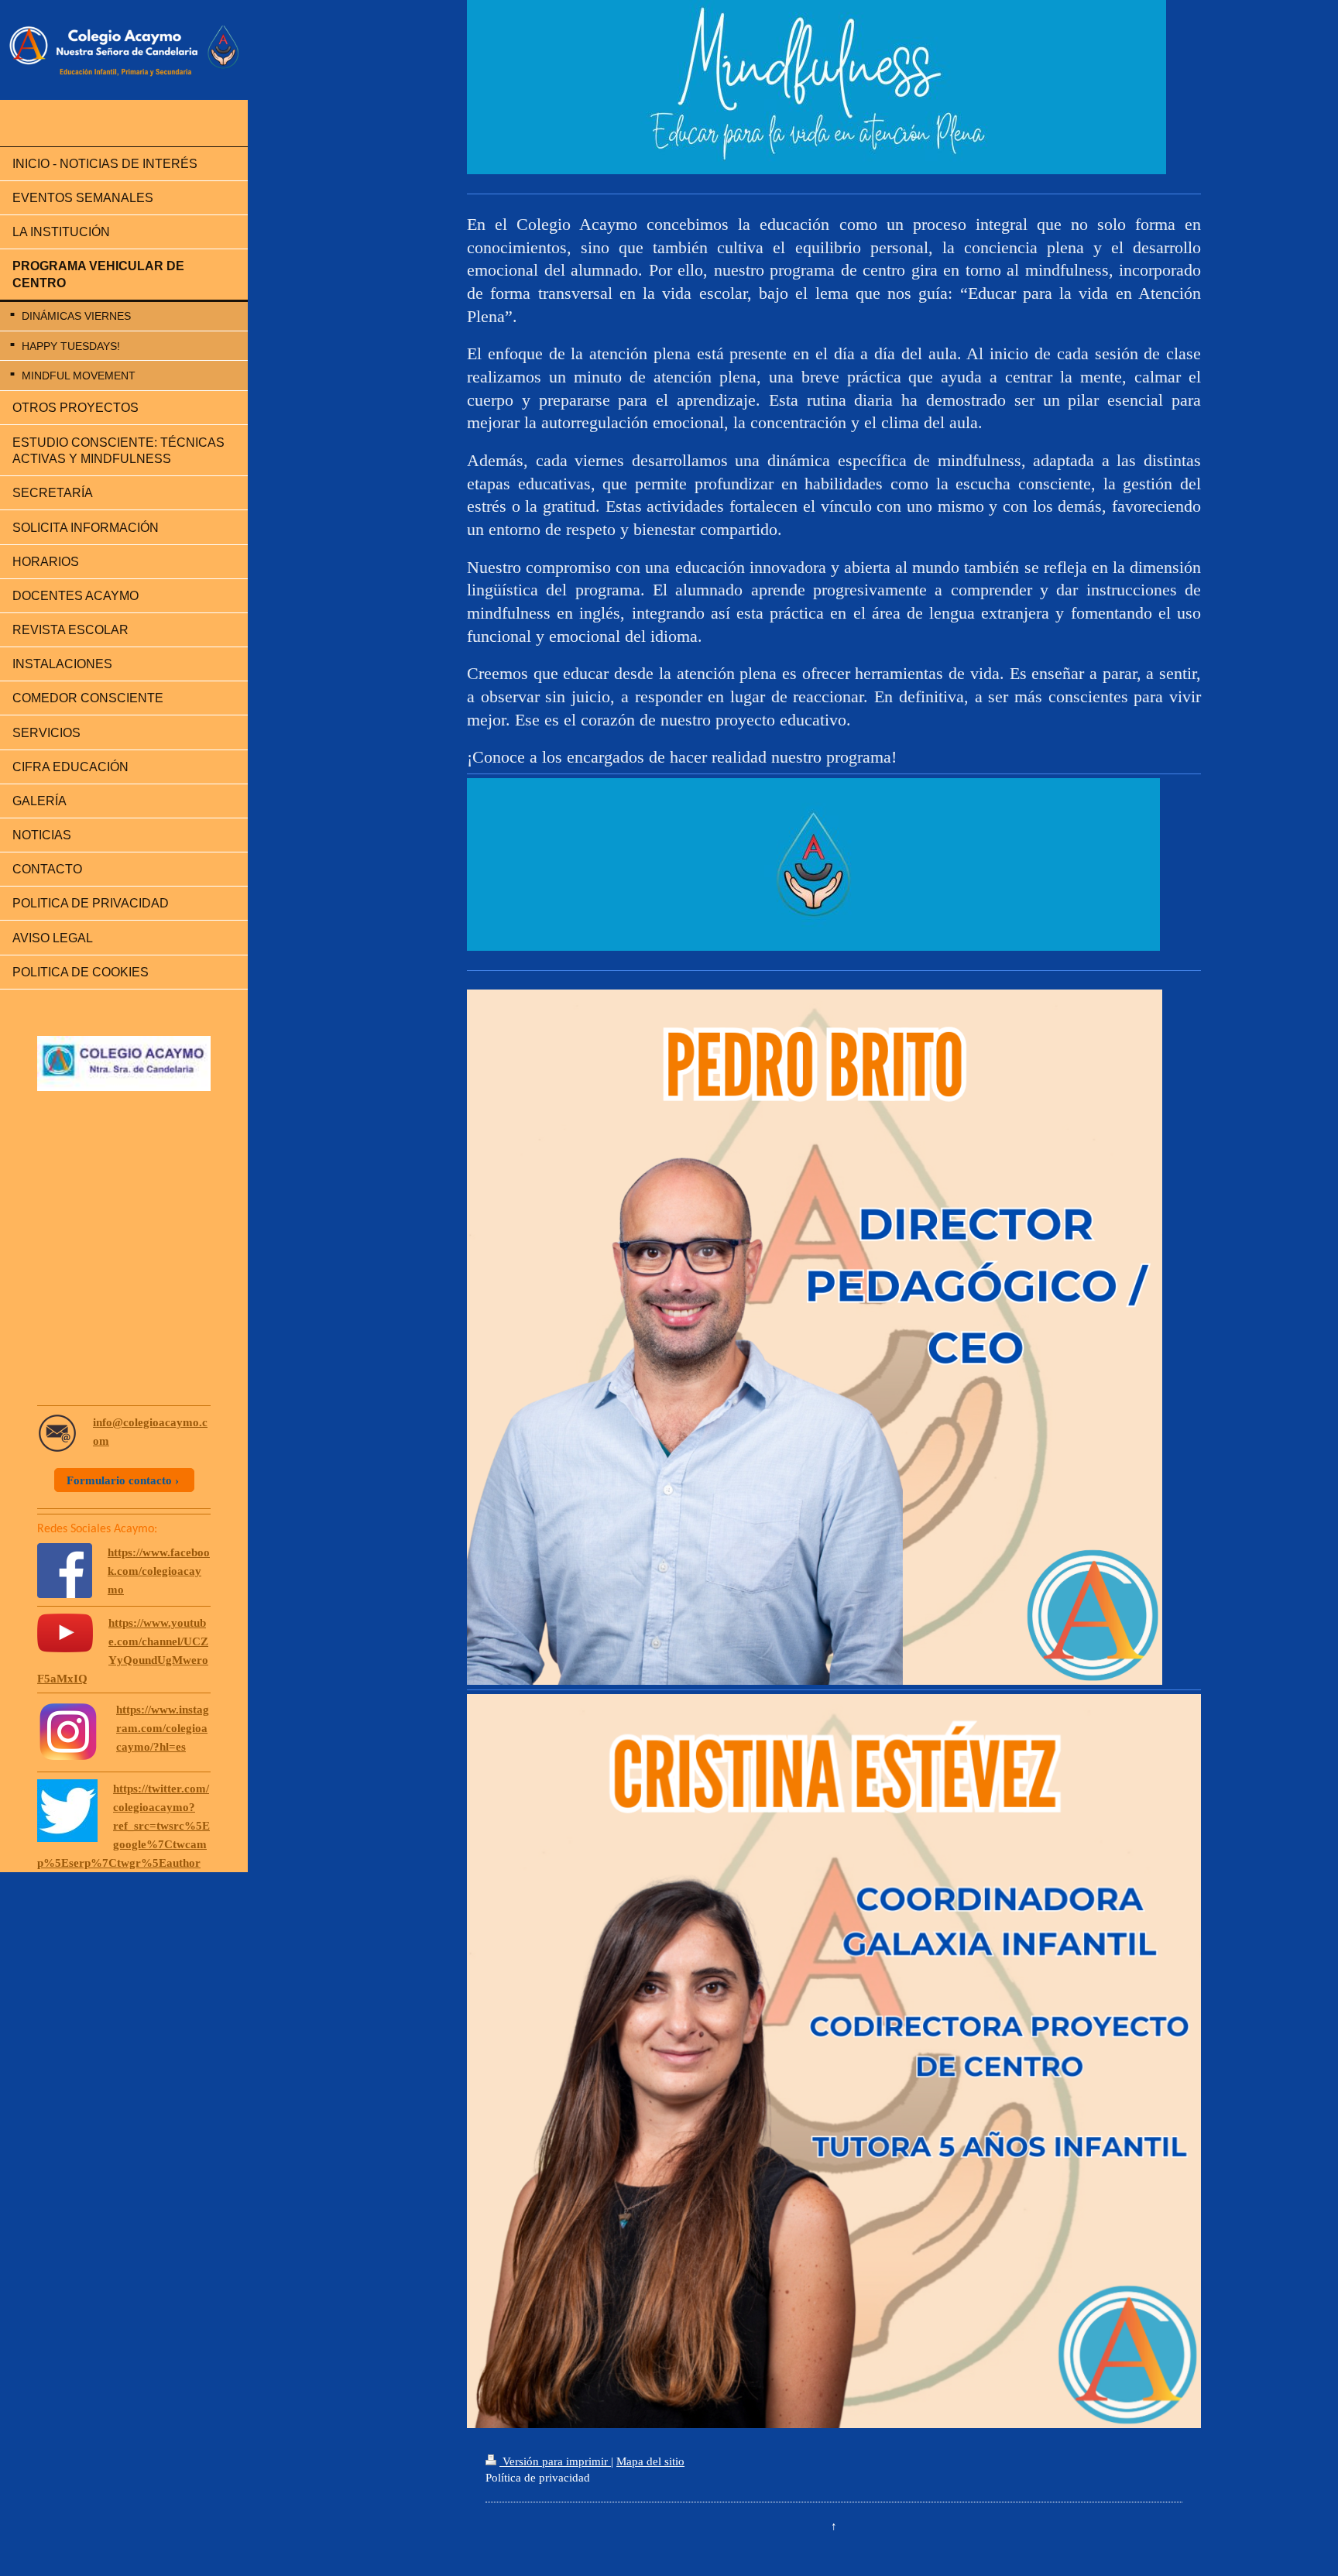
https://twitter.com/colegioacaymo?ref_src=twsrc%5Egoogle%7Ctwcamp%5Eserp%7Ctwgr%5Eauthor (124, 1826)
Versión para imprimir (555, 2461)
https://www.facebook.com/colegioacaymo (159, 1571)
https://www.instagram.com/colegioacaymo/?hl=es (163, 1728)
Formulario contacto (119, 1480)
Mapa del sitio (650, 2461)
